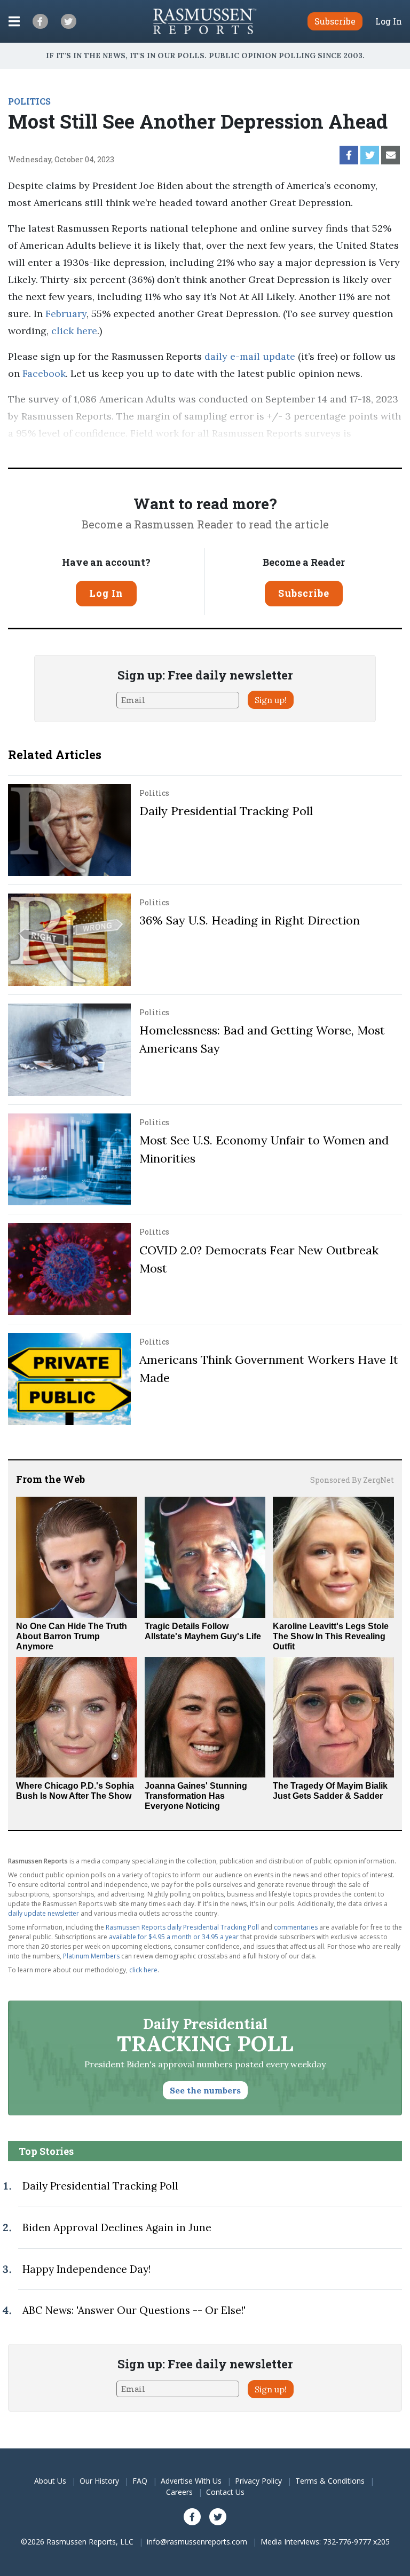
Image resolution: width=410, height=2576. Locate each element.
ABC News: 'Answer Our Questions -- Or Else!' (134, 2310)
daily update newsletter (44, 1913)
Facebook (43, 373)
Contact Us (225, 2492)
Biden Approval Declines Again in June (117, 2227)
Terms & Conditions (330, 2481)
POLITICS (29, 101)
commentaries (296, 1927)
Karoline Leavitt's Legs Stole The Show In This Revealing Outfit (331, 1636)
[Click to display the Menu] (14, 21)
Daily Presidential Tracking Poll (226, 811)
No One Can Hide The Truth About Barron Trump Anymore (72, 1636)
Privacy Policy (258, 2481)
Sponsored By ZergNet (352, 1480)
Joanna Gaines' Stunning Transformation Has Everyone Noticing (196, 1796)
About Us (50, 2481)
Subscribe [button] (335, 21)
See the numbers (205, 2090)
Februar (64, 314)
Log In (389, 21)
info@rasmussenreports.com (197, 2542)
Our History (99, 2481)
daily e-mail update (249, 356)
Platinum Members (91, 1956)
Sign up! (271, 700)
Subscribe (304, 593)
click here (74, 331)
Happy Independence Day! (86, 2269)
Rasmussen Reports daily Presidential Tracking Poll (182, 1927)
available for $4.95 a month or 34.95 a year (174, 1937)
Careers (179, 2492)
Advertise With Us (191, 2481)
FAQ (140, 2481)
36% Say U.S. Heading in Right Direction (250, 920)
